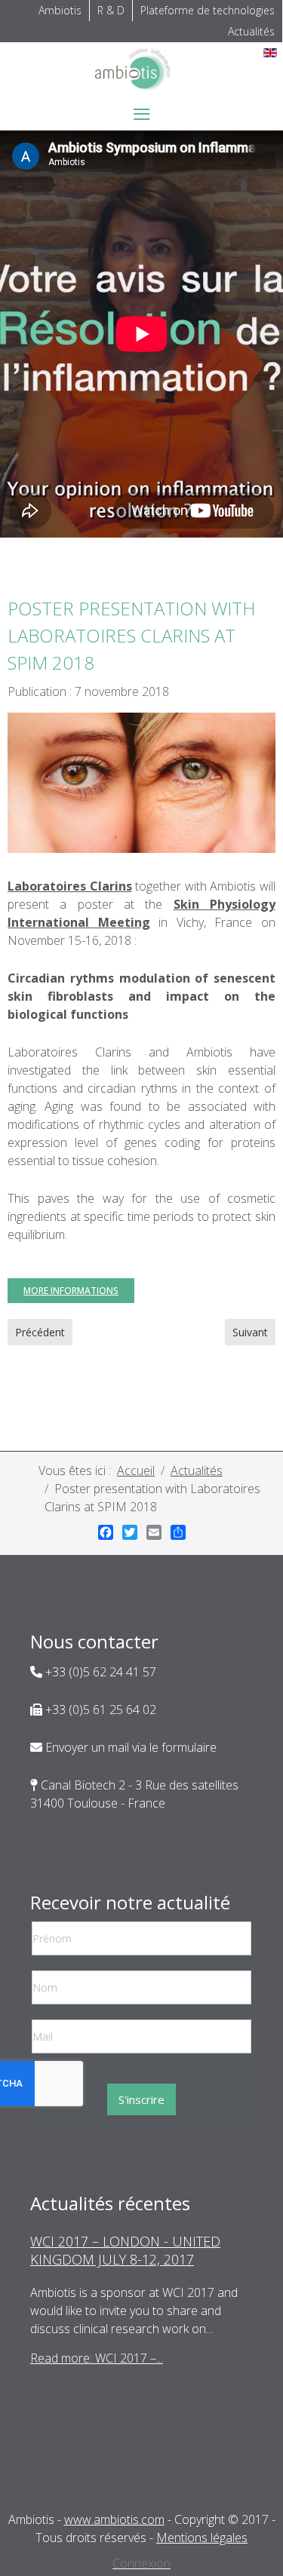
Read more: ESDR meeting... (104, 2376)
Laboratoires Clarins (70, 886)
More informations (71, 1291)
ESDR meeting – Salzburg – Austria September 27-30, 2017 (134, 2250)
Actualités (251, 31)
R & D (111, 10)
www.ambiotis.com (114, 2519)
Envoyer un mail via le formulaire (129, 1747)
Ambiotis (60, 10)
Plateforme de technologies (208, 10)
